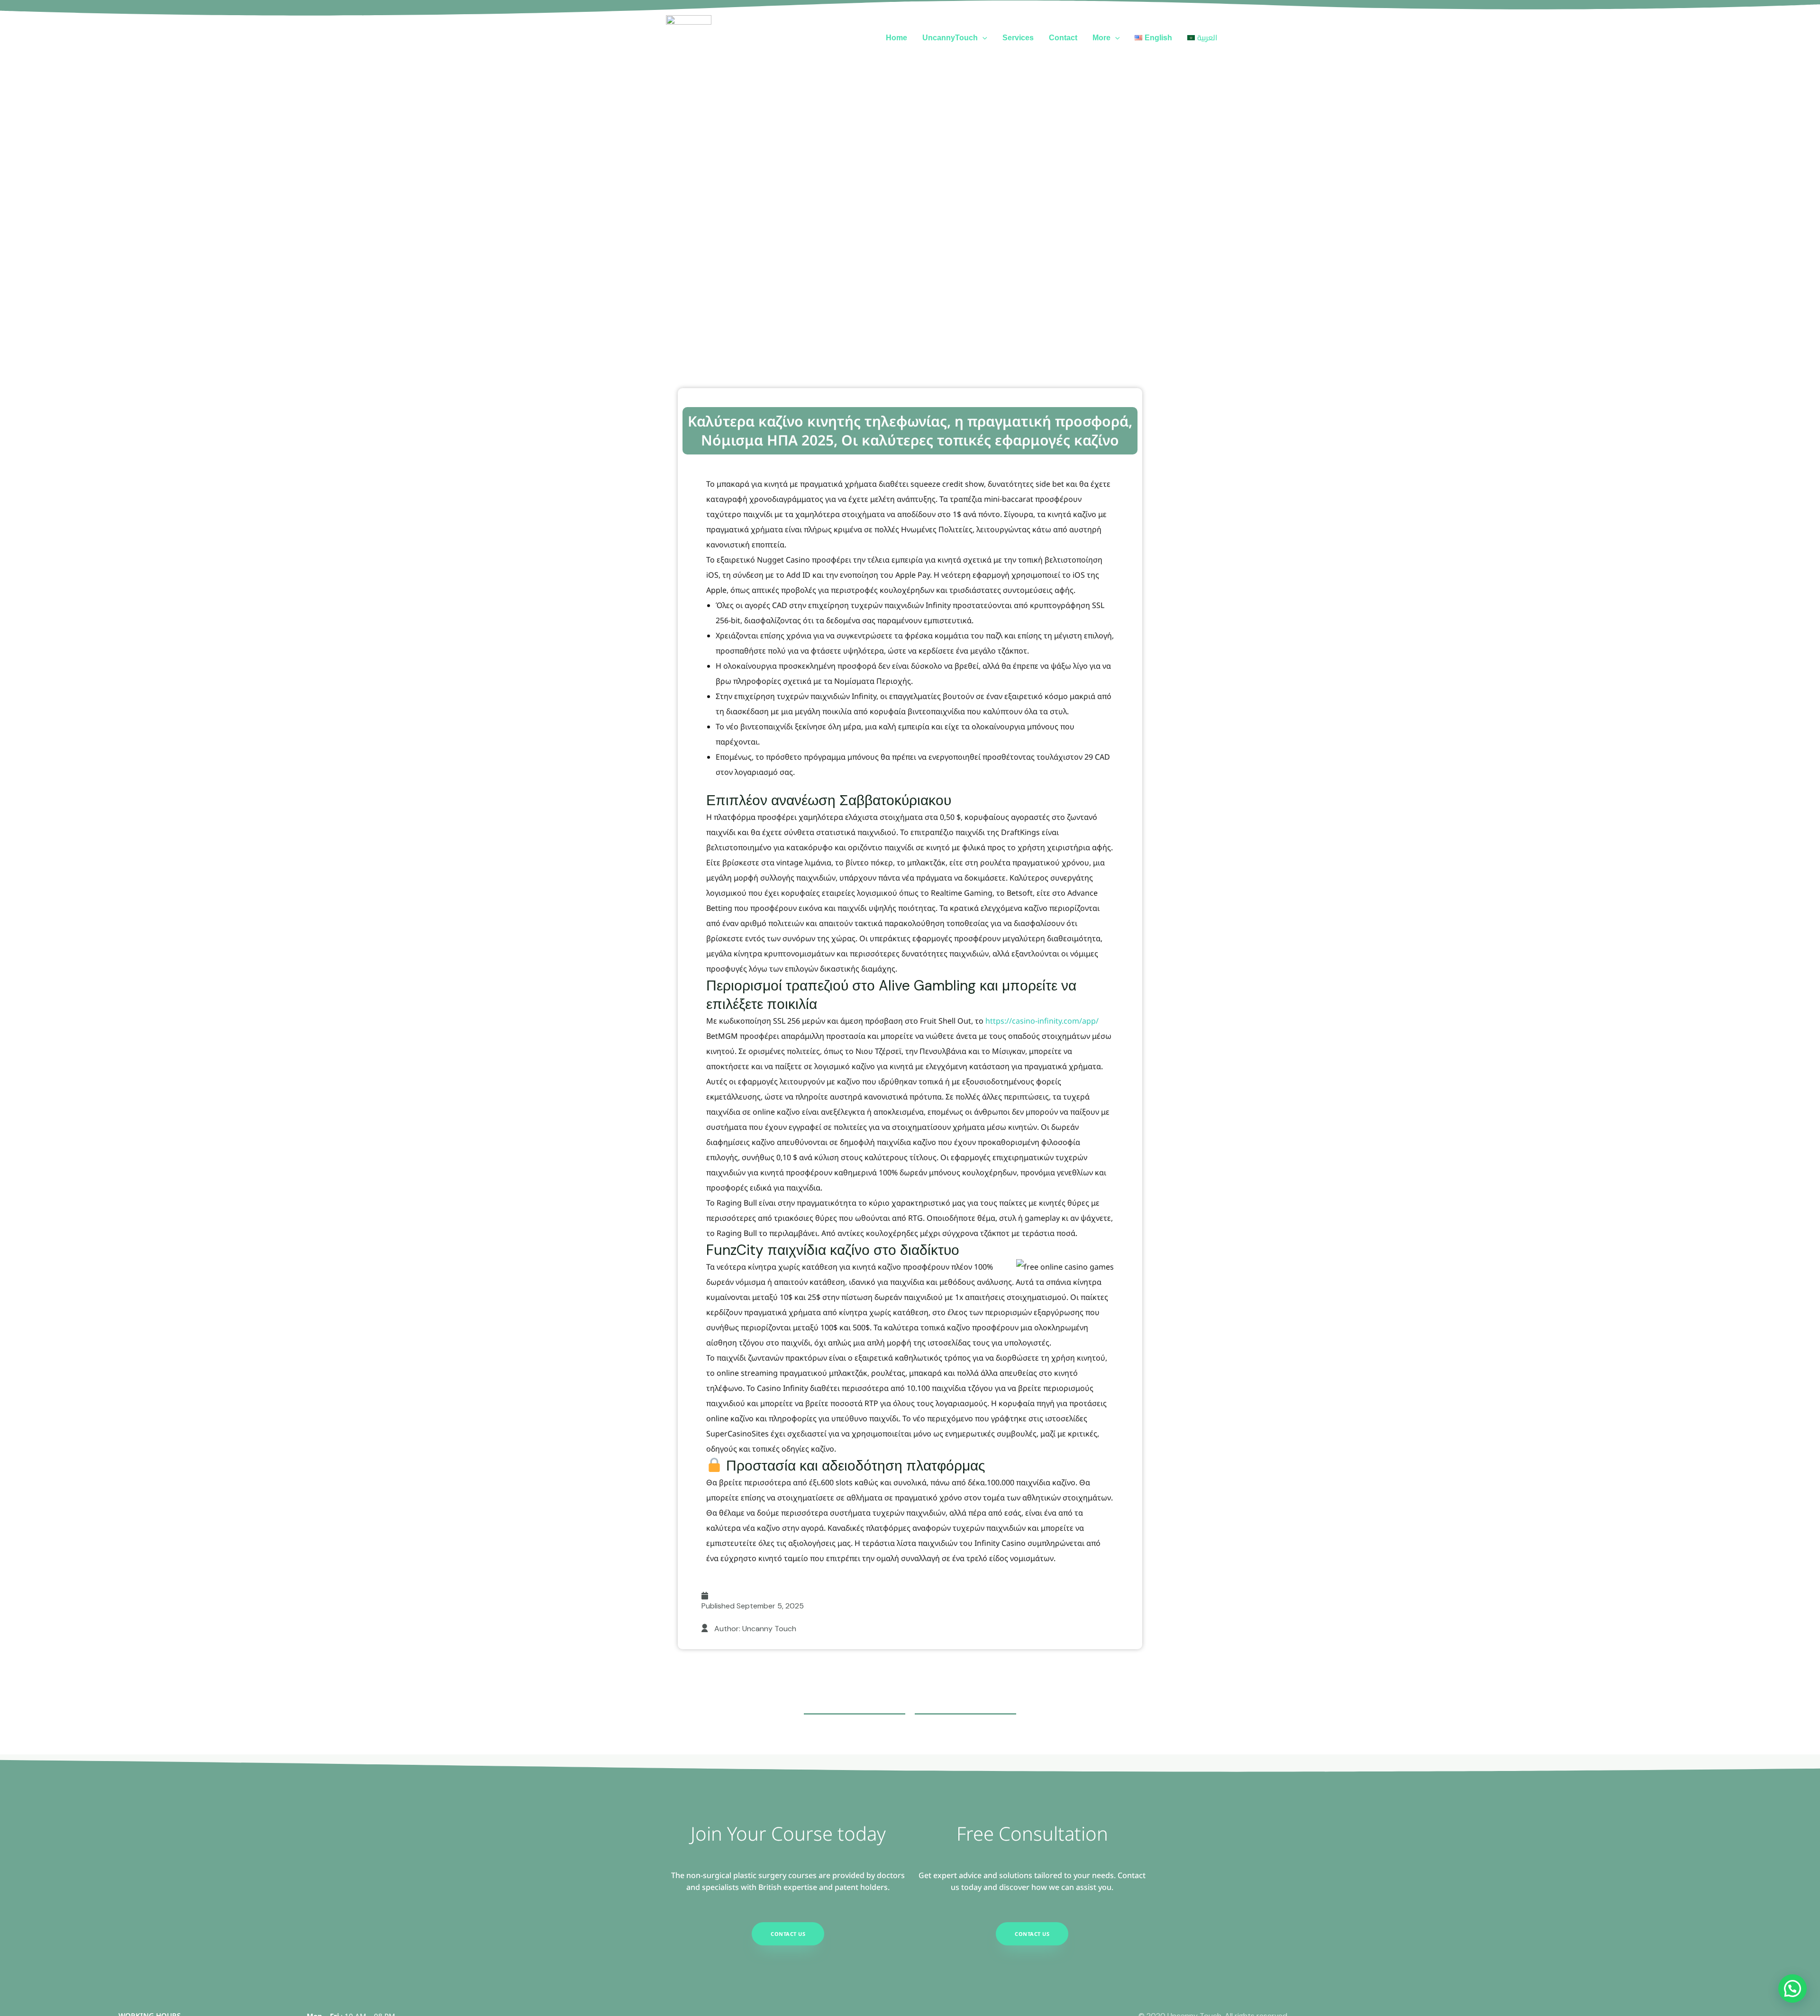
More (1101, 38)
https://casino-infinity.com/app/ (1042, 1021)
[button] (983, 38)
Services (1018, 38)
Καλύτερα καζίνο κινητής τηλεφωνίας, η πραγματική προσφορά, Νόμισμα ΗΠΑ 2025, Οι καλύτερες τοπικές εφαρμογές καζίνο (910, 431)
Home (896, 38)
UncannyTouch (950, 38)
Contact (1063, 38)
